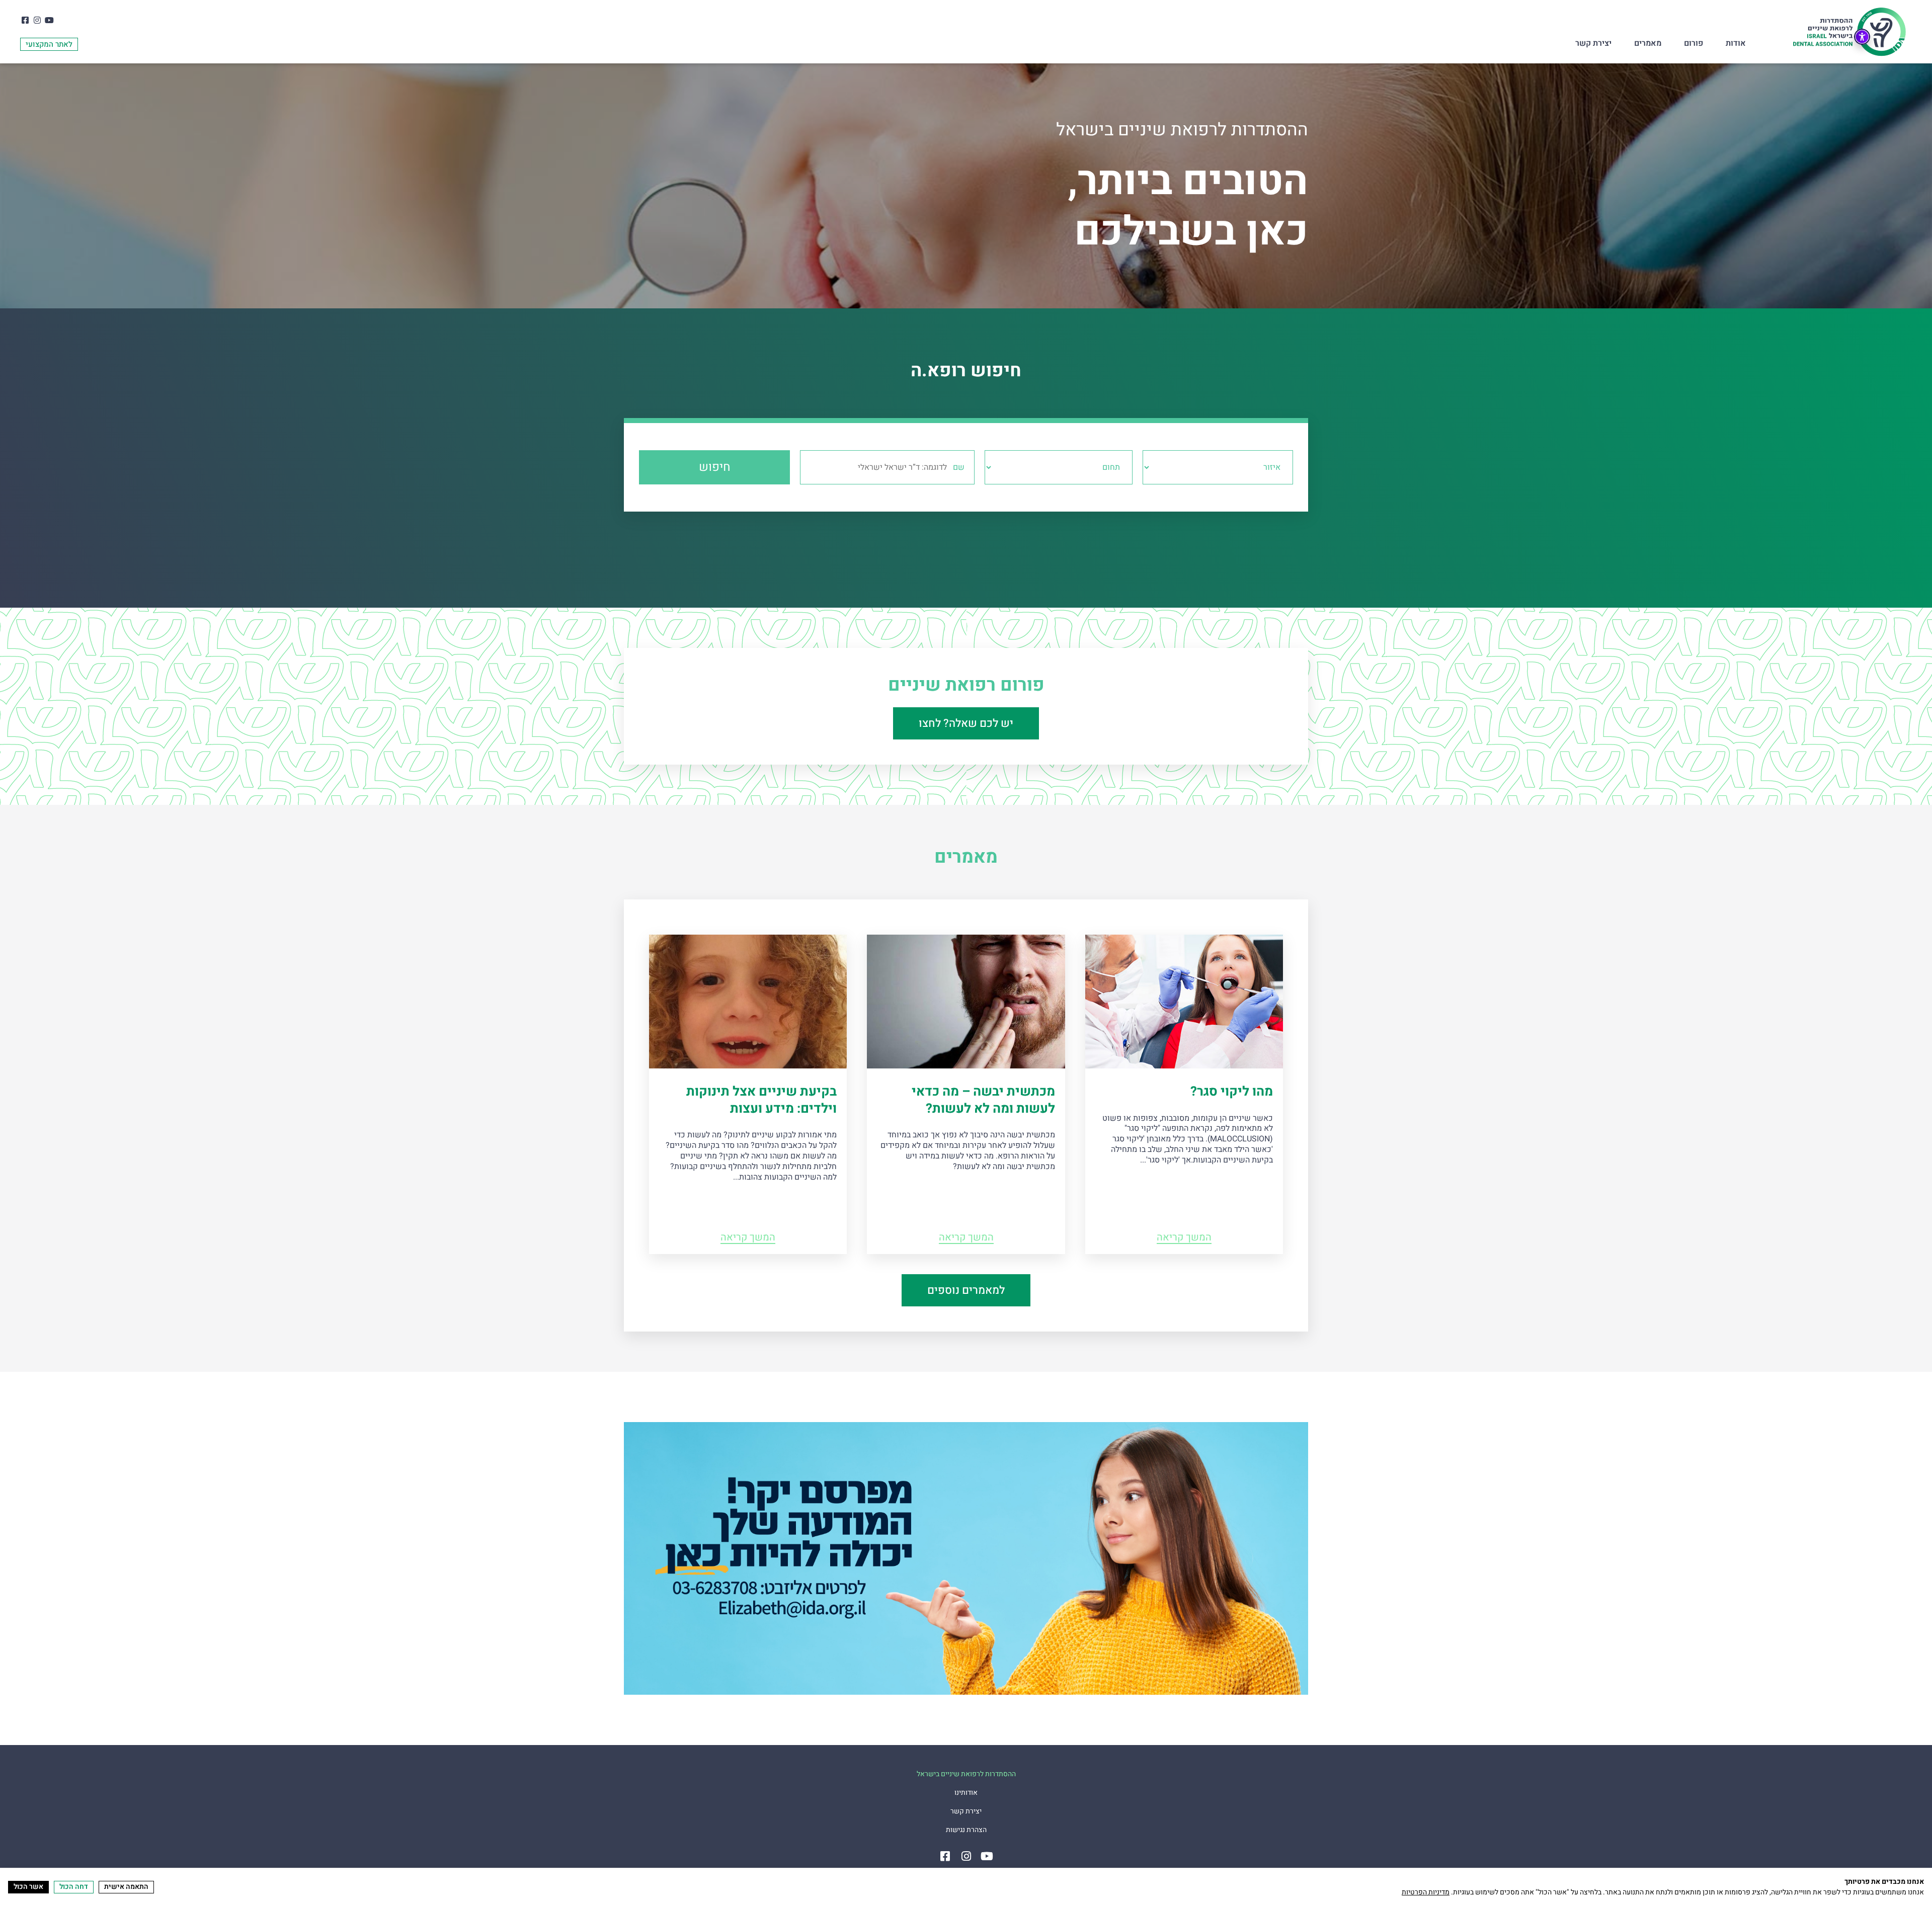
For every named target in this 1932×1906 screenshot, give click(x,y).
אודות (1736, 43)
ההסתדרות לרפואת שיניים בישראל (966, 1774)
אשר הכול (28, 1887)
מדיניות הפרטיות (1426, 1892)
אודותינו (966, 1793)
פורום (1694, 43)
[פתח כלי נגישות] (1862, 37)
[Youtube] (49, 20)
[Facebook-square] (25, 20)
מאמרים (1648, 43)
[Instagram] (37, 20)
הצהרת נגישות (966, 1830)
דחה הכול (74, 1887)
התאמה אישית (126, 1887)
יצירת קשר (1593, 43)
